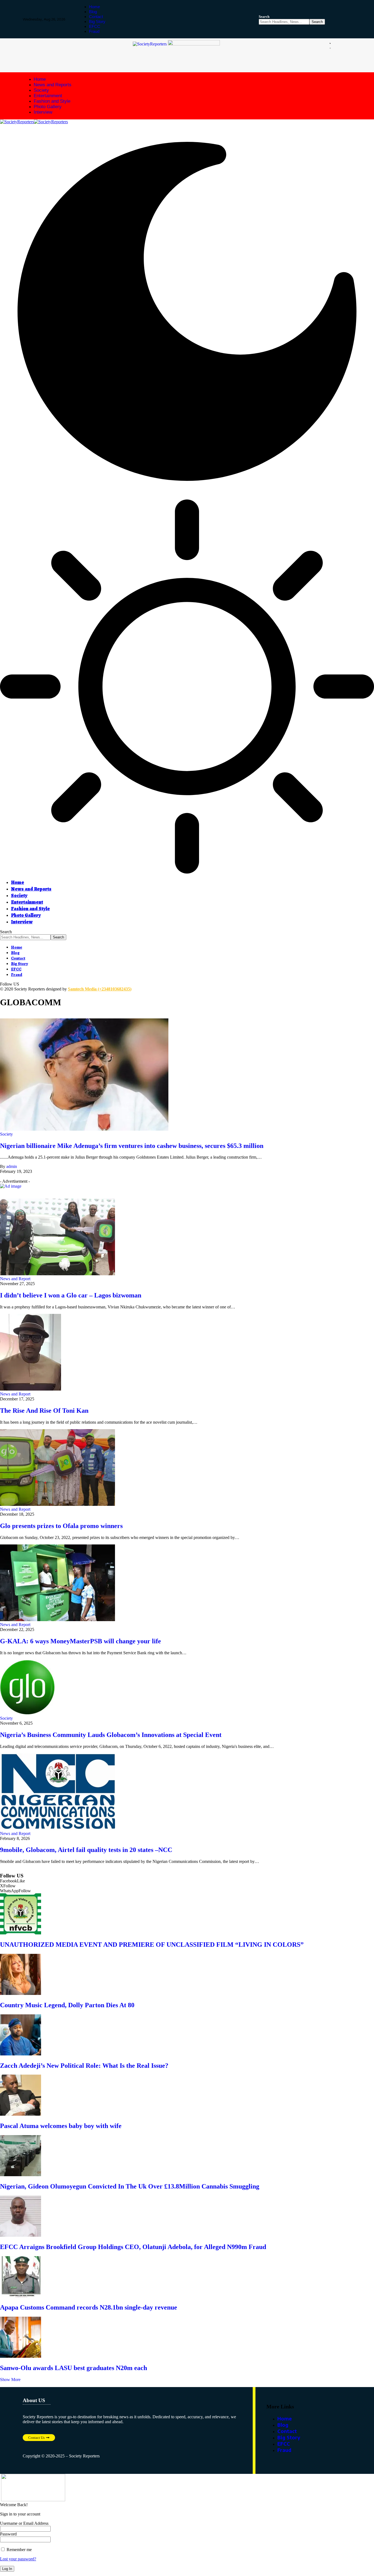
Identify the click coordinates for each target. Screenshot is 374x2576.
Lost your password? (18, 2559)
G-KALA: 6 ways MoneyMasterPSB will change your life (80, 1641)
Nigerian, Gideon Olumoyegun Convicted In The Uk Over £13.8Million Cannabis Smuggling (130, 2186)
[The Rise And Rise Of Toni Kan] (31, 1389)
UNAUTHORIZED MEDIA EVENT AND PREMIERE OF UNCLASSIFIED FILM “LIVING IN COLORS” (152, 1945)
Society (6, 1134)
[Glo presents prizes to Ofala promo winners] (57, 1504)
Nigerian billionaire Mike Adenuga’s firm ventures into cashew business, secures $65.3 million (132, 1146)
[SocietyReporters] (34, 122)
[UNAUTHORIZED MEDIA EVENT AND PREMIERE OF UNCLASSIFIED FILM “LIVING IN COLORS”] (21, 1933)
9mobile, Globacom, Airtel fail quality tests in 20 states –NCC (86, 1850)
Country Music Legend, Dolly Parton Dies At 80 (67, 2005)
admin (12, 1166)
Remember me (19, 2550)
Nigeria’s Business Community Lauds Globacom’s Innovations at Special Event (111, 1735)
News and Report (15, 1279)
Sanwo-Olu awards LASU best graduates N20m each (74, 2368)
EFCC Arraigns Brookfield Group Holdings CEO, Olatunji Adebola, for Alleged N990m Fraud (133, 2247)
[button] (264, 16)
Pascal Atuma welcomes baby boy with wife (61, 2126)
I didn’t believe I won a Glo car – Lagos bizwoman (71, 1295)
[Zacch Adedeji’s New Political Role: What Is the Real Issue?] (21, 2054)
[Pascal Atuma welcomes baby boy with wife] (21, 2114)
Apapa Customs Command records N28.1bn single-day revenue (89, 2307)
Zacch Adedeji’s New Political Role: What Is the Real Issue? (84, 2066)
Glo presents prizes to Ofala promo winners (61, 1526)
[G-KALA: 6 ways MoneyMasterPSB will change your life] (57, 1620)
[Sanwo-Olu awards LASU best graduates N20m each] (21, 2356)
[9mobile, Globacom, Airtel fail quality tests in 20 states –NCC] (57, 1829)
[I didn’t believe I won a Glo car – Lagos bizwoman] (57, 1274)
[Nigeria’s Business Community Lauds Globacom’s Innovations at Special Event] (27, 1713)
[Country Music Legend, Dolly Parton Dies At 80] (21, 1993)
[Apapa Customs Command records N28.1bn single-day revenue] (21, 2296)
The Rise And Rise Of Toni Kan (44, 1411)
